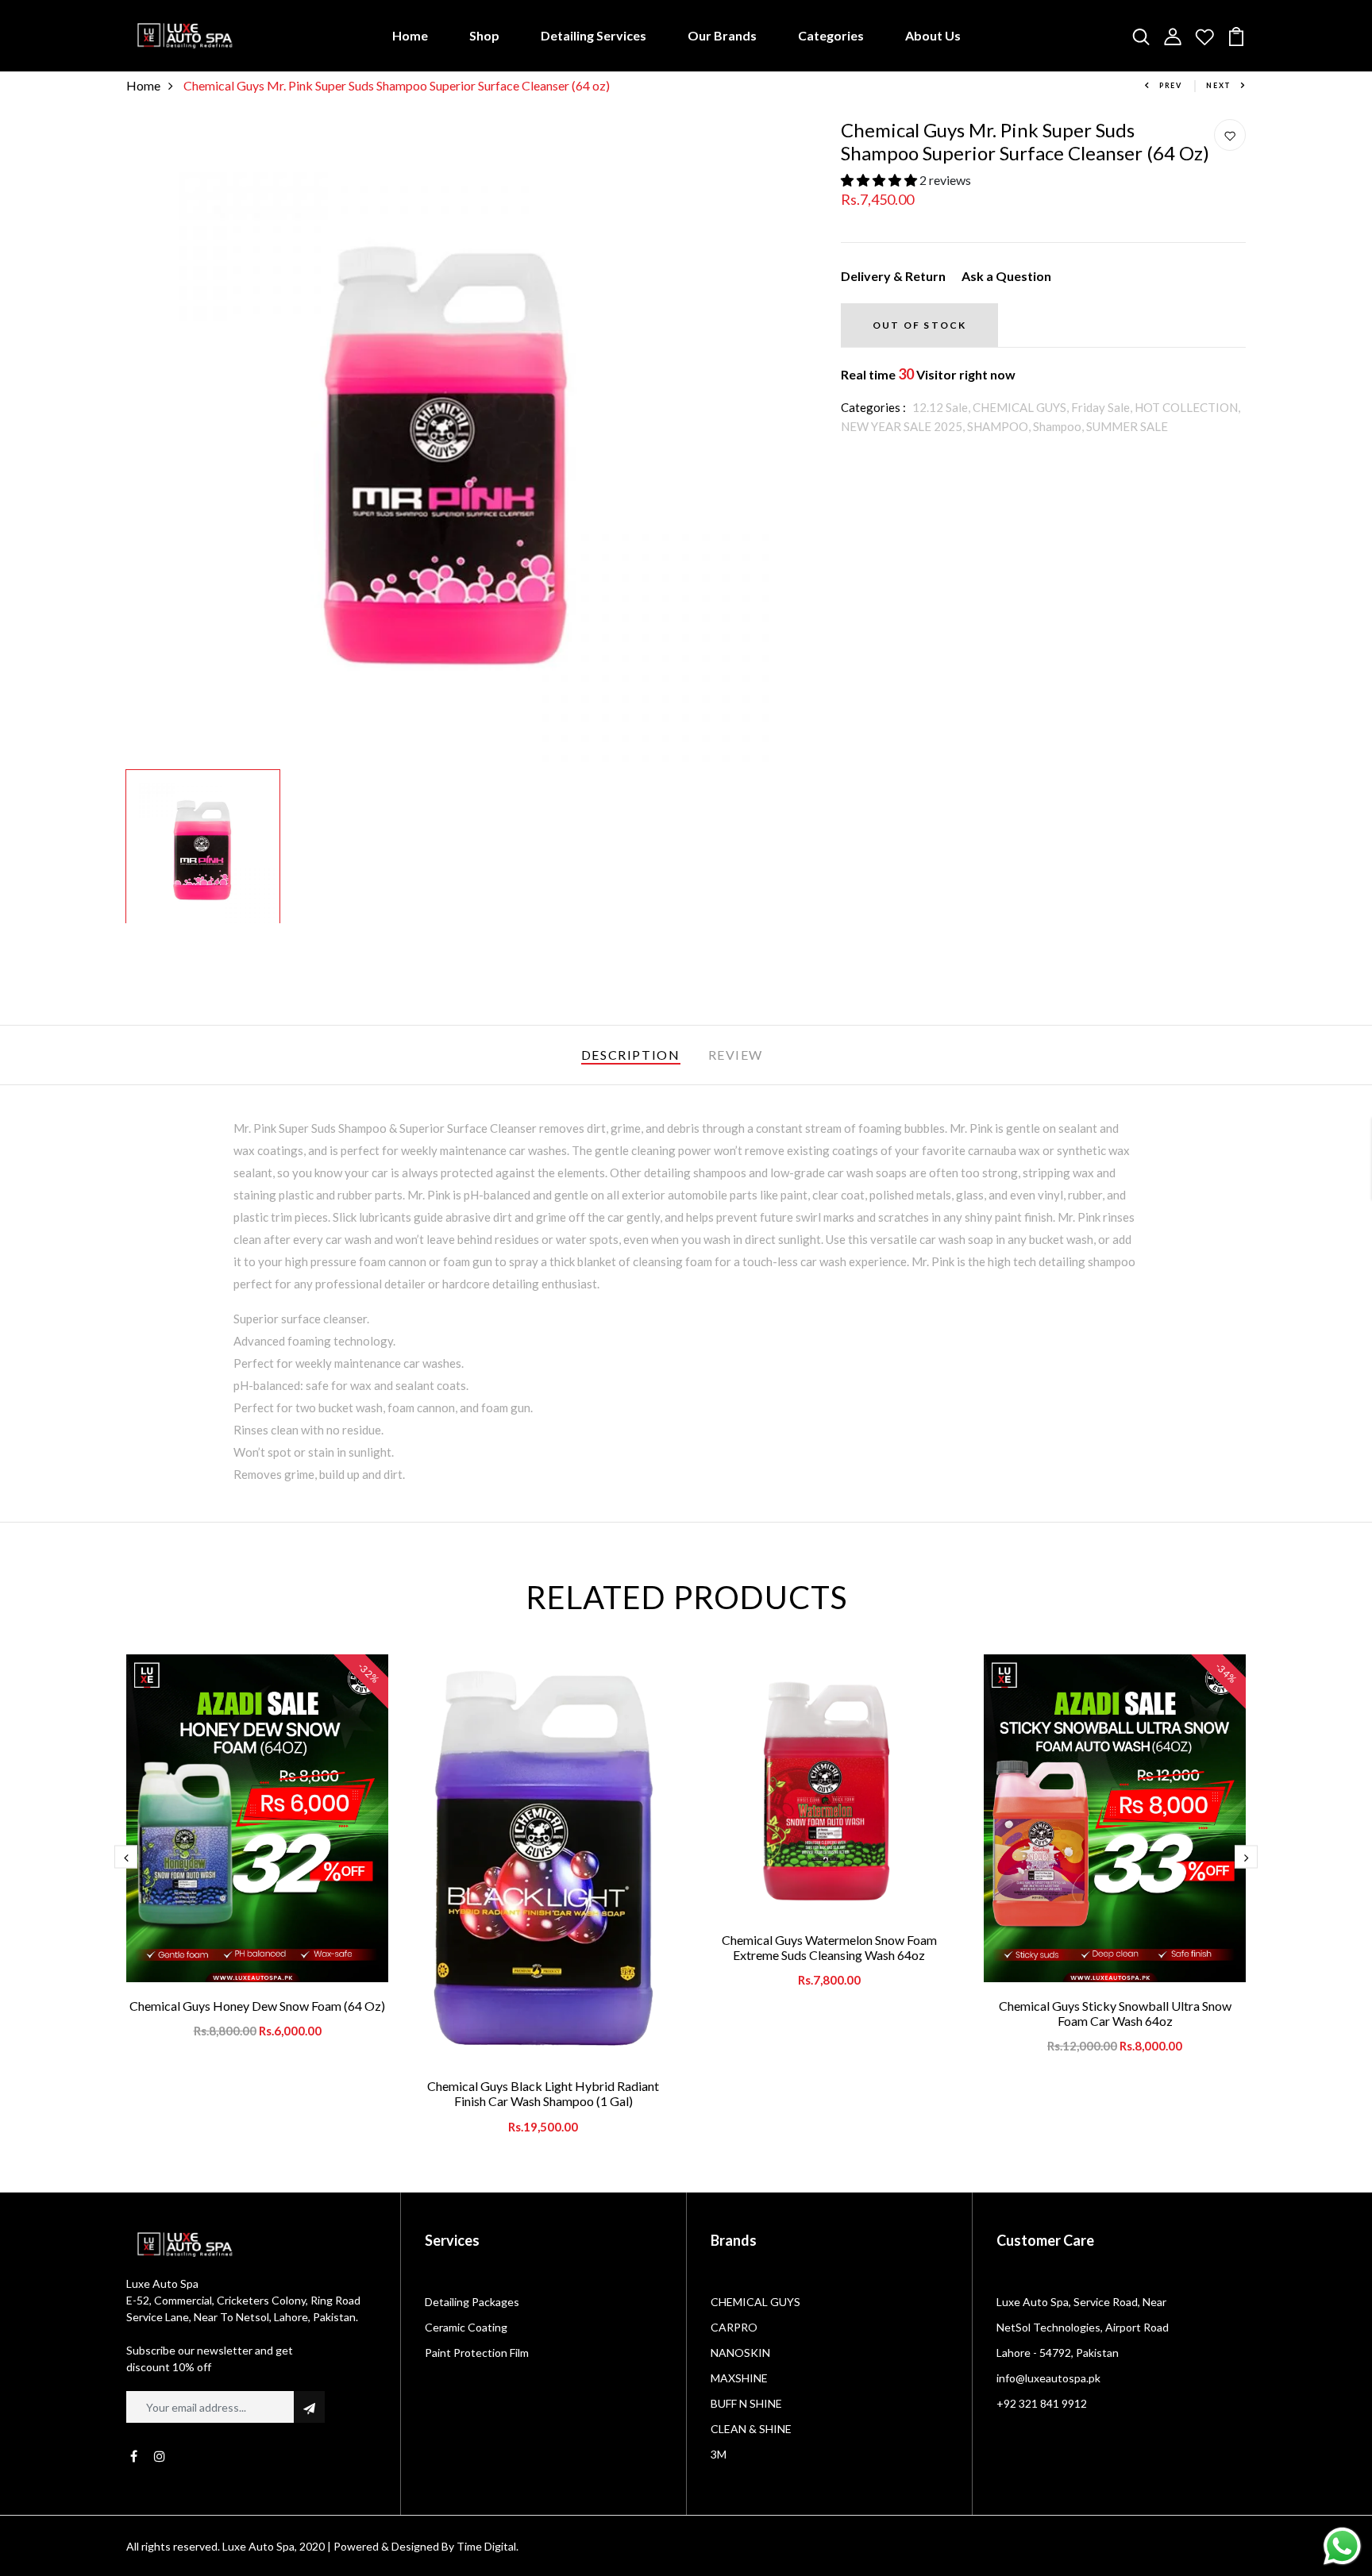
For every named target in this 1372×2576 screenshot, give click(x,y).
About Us (933, 35)
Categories (831, 35)
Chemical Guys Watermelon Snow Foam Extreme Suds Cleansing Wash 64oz (829, 1947)
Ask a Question (1006, 276)
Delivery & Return (893, 276)
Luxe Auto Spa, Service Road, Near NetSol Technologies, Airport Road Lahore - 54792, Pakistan (1083, 2327)
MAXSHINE (739, 2378)
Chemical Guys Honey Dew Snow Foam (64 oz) (257, 2006)
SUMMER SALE (1127, 426)
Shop (484, 35)
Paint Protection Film (477, 2353)
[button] (880, 180)
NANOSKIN (740, 2353)
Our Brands (722, 35)
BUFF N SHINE (746, 2403)
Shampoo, (1060, 426)
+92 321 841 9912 (1042, 2403)
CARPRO (734, 2327)
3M (719, 2454)
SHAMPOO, (1000, 426)
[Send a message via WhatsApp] (1342, 2546)
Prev (1171, 85)
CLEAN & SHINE (751, 2429)
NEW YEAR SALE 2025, (904, 426)
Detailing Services (594, 35)
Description (631, 1055)
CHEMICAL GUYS (755, 2302)
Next (1219, 85)
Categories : (873, 407)
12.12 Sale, (942, 407)
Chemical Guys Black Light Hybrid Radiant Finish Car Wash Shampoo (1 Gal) (543, 2093)
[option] (448, 441)
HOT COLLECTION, (1187, 407)
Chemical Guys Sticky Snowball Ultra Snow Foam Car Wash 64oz (1115, 2013)
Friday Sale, (1103, 407)
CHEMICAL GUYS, (1022, 407)
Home (410, 35)
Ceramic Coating (466, 2327)
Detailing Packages (472, 2302)
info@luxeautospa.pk (1048, 2378)
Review (736, 1055)
